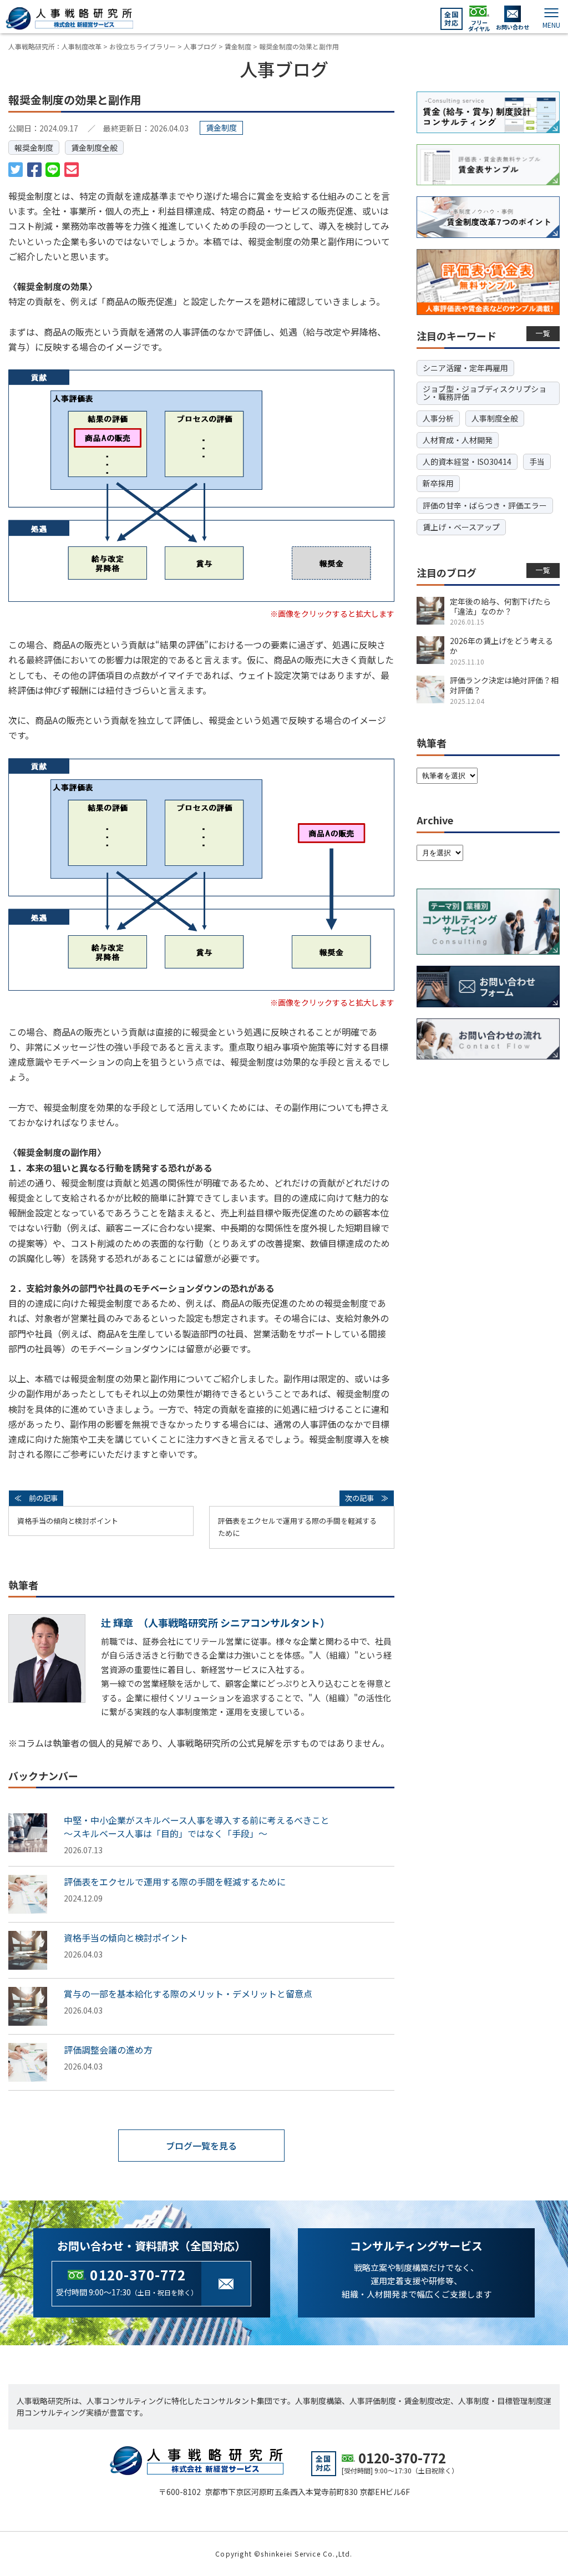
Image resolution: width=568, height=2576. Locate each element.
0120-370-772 (138, 2275)
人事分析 (438, 418)
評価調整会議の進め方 (108, 2050)
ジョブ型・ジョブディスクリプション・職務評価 (485, 393)
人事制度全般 (495, 418)
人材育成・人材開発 (458, 440)
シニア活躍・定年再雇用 (465, 368)
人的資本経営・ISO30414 (467, 462)
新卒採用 (438, 483)
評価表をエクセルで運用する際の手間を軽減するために (297, 1527)
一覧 (543, 333)
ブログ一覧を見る (201, 2146)
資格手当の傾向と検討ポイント (68, 1521)
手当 (537, 462)
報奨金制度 (34, 148)
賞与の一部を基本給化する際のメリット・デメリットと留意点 (188, 1994)
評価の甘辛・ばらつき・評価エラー (485, 505)
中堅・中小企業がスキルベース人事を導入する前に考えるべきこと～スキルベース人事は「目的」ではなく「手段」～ (197, 1827)
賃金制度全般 (94, 148)
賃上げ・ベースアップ (461, 527)
